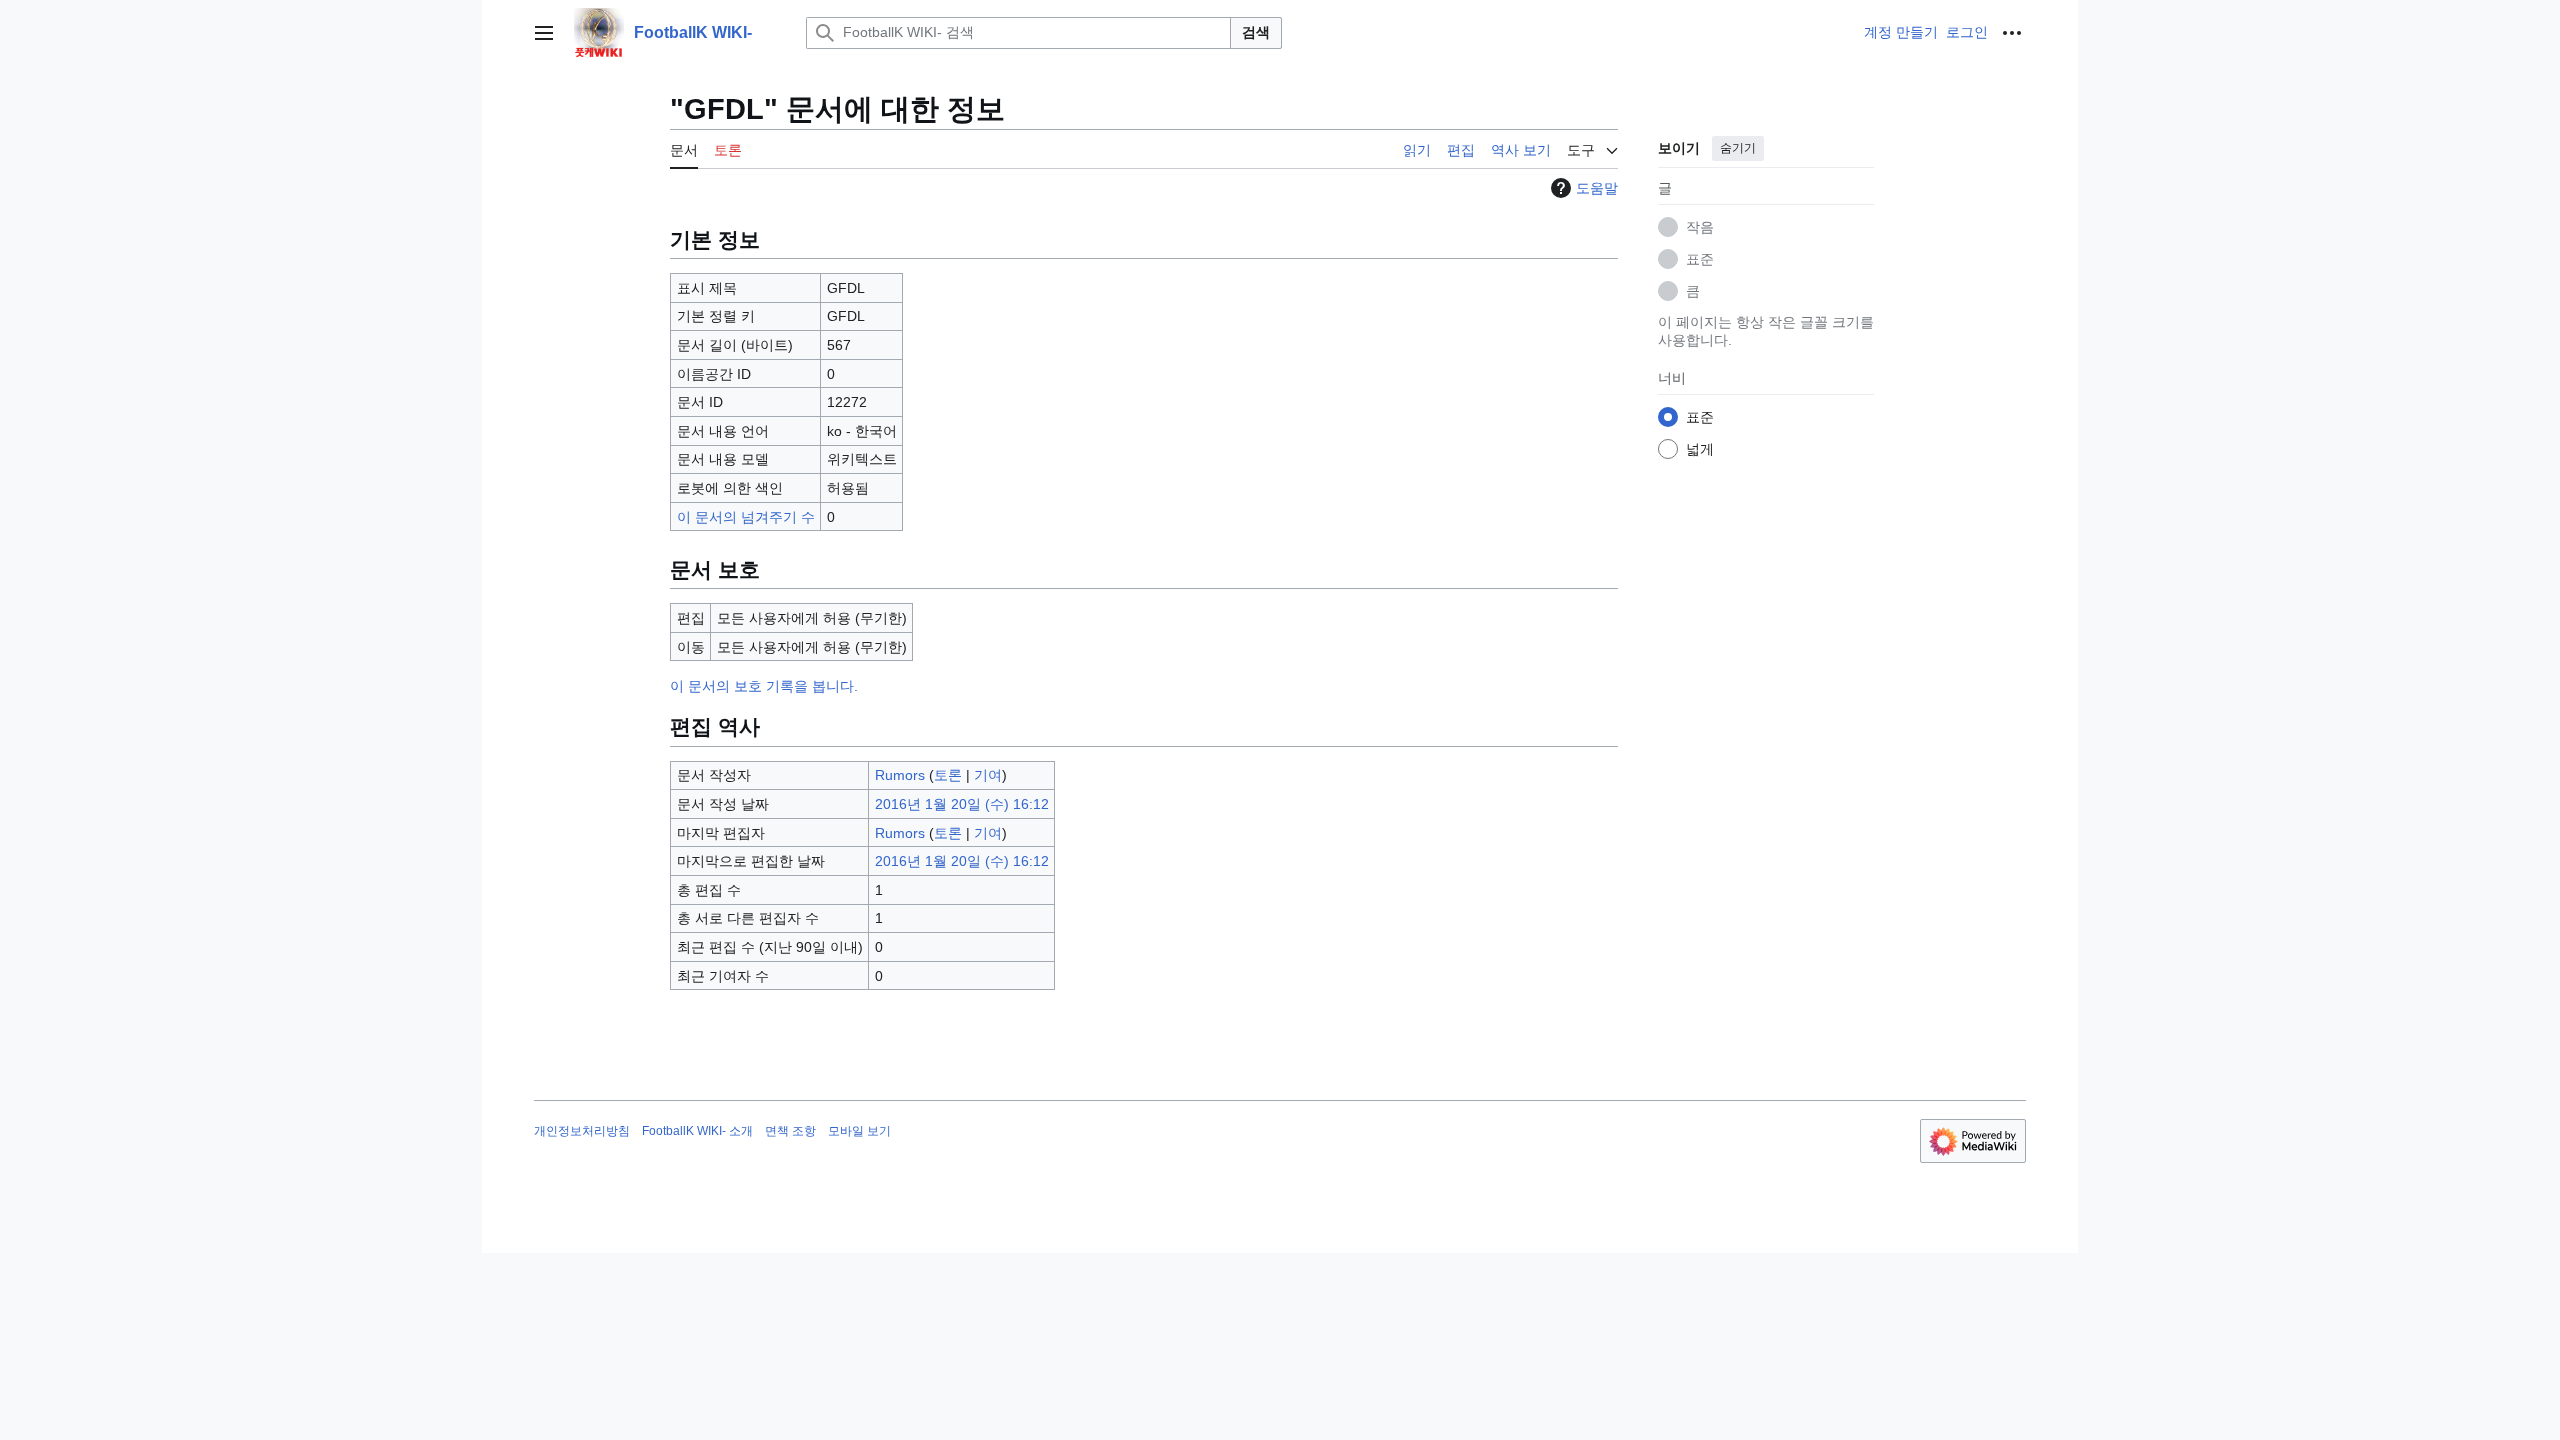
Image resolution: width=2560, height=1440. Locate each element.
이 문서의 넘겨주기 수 (746, 517)
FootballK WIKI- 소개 (697, 1131)
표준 (1700, 259)
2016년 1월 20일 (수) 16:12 (962, 804)
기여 (988, 775)
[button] (544, 33)
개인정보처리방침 (582, 1131)
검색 (1256, 32)
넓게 (1700, 449)
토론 (948, 775)
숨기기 (1738, 148)
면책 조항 (790, 1131)
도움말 (1597, 188)
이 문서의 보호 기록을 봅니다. (764, 686)
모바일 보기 (859, 1131)
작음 (1700, 227)
